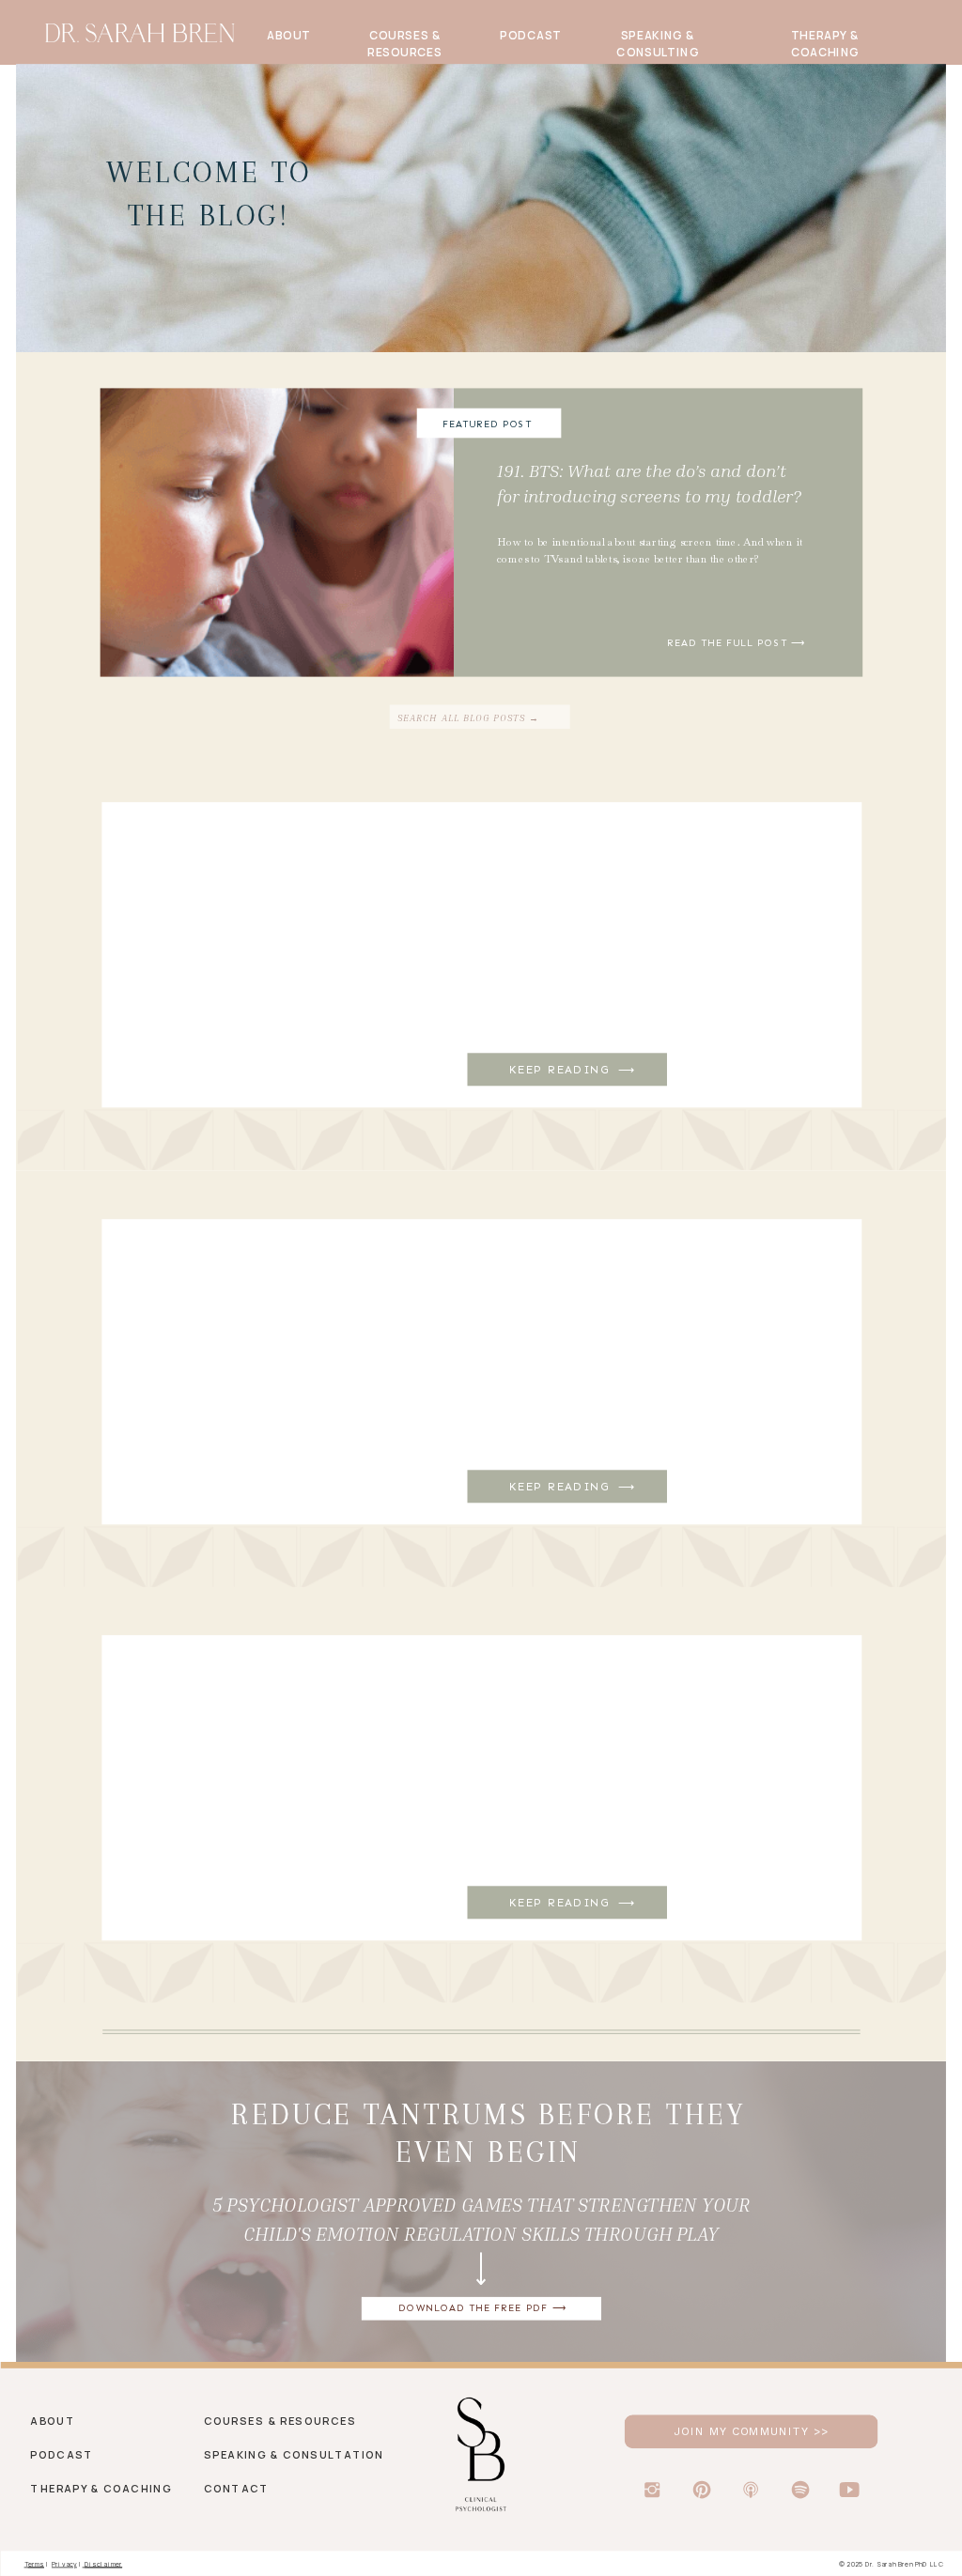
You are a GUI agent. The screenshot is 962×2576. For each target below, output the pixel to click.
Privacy (64, 2563)
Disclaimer (103, 2563)
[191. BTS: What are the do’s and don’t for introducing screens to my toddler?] (658, 532)
